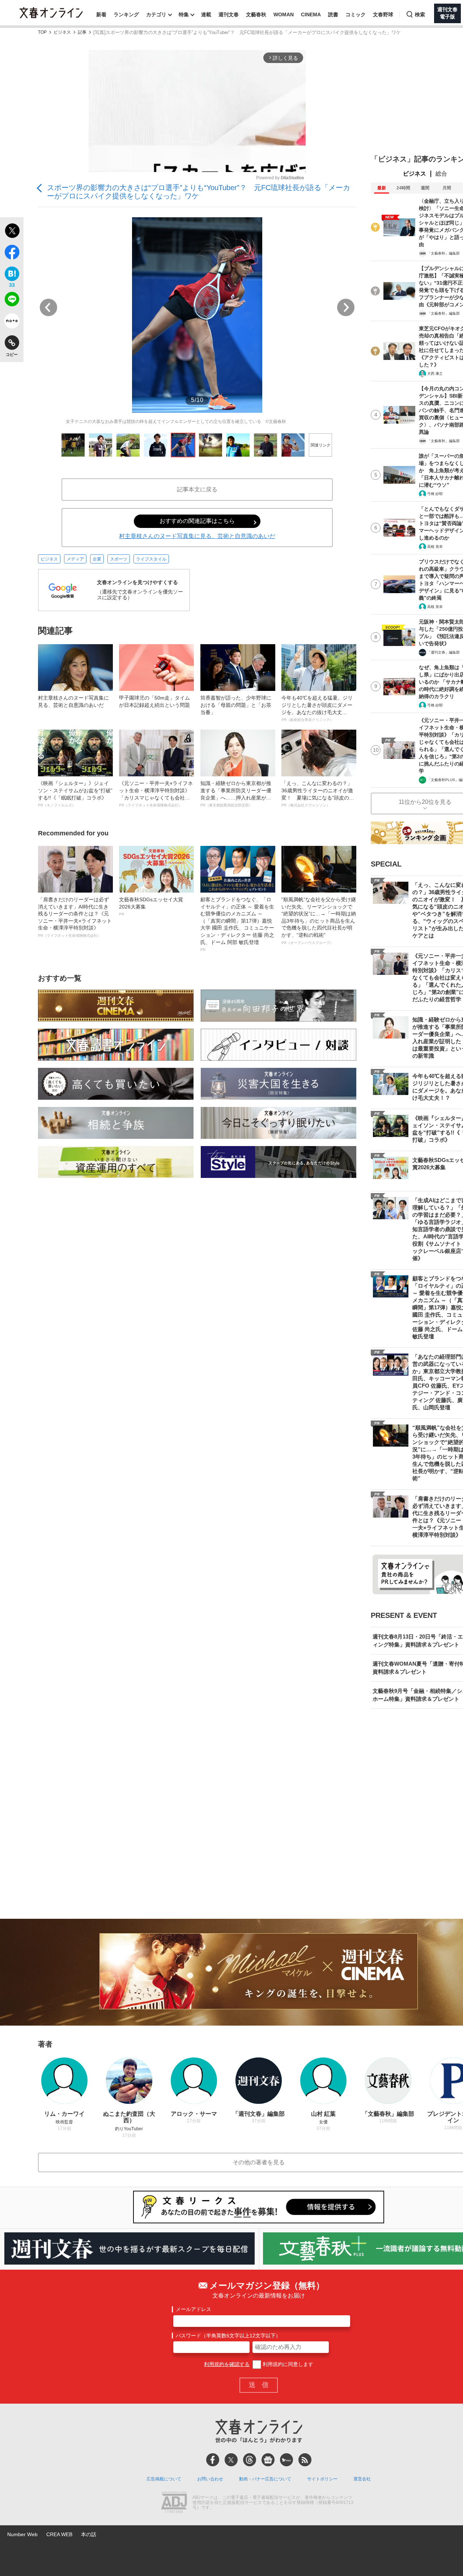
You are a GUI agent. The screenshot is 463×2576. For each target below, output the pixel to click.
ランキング (126, 14)
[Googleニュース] (268, 2460)
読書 (333, 14)
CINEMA (311, 14)
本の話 (89, 2534)
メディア (75, 559)
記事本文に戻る (197, 489)
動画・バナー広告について (265, 2479)
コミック (356, 14)
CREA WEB (59, 2534)
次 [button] (346, 307)
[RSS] (305, 2460)
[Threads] (250, 2460)
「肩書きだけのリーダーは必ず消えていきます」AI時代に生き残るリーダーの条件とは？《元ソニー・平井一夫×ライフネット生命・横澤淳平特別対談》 (75, 917)
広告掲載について (164, 2479)
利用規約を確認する (227, 2364)
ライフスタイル (151, 559)
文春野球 (383, 14)
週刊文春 (229, 14)
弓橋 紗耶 (435, 494)
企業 (97, 559)
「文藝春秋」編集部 (443, 253)
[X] (231, 2460)
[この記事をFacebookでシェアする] (12, 253)
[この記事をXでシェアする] (12, 232)
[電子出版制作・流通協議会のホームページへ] (174, 2503)
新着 (101, 14)
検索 (420, 14)
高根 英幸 (435, 547)
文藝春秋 (256, 14)
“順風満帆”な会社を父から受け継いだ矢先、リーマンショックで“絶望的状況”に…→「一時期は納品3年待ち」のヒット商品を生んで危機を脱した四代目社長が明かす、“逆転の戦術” (319, 921)
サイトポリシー (322, 2479)
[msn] (286, 2460)
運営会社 (362, 2479)
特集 (184, 14)
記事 (82, 32)
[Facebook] (213, 2460)
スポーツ (119, 559)
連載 (206, 14)
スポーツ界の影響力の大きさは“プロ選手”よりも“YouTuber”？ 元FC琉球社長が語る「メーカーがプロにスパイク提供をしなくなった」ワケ (199, 192)
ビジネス (62, 32)
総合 (441, 174)
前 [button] (48, 307)
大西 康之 (435, 374)
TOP (42, 32)
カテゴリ (156, 14)
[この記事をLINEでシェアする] (12, 301)
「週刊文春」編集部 (443, 652)
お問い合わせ (210, 2479)
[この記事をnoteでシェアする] (12, 322)
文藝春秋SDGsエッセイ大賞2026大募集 (151, 906)
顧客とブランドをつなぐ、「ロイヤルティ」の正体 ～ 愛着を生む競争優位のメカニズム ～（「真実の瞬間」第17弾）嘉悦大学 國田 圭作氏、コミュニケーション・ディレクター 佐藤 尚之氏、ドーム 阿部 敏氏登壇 (237, 924)
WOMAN (284, 14)
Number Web (22, 2534)
